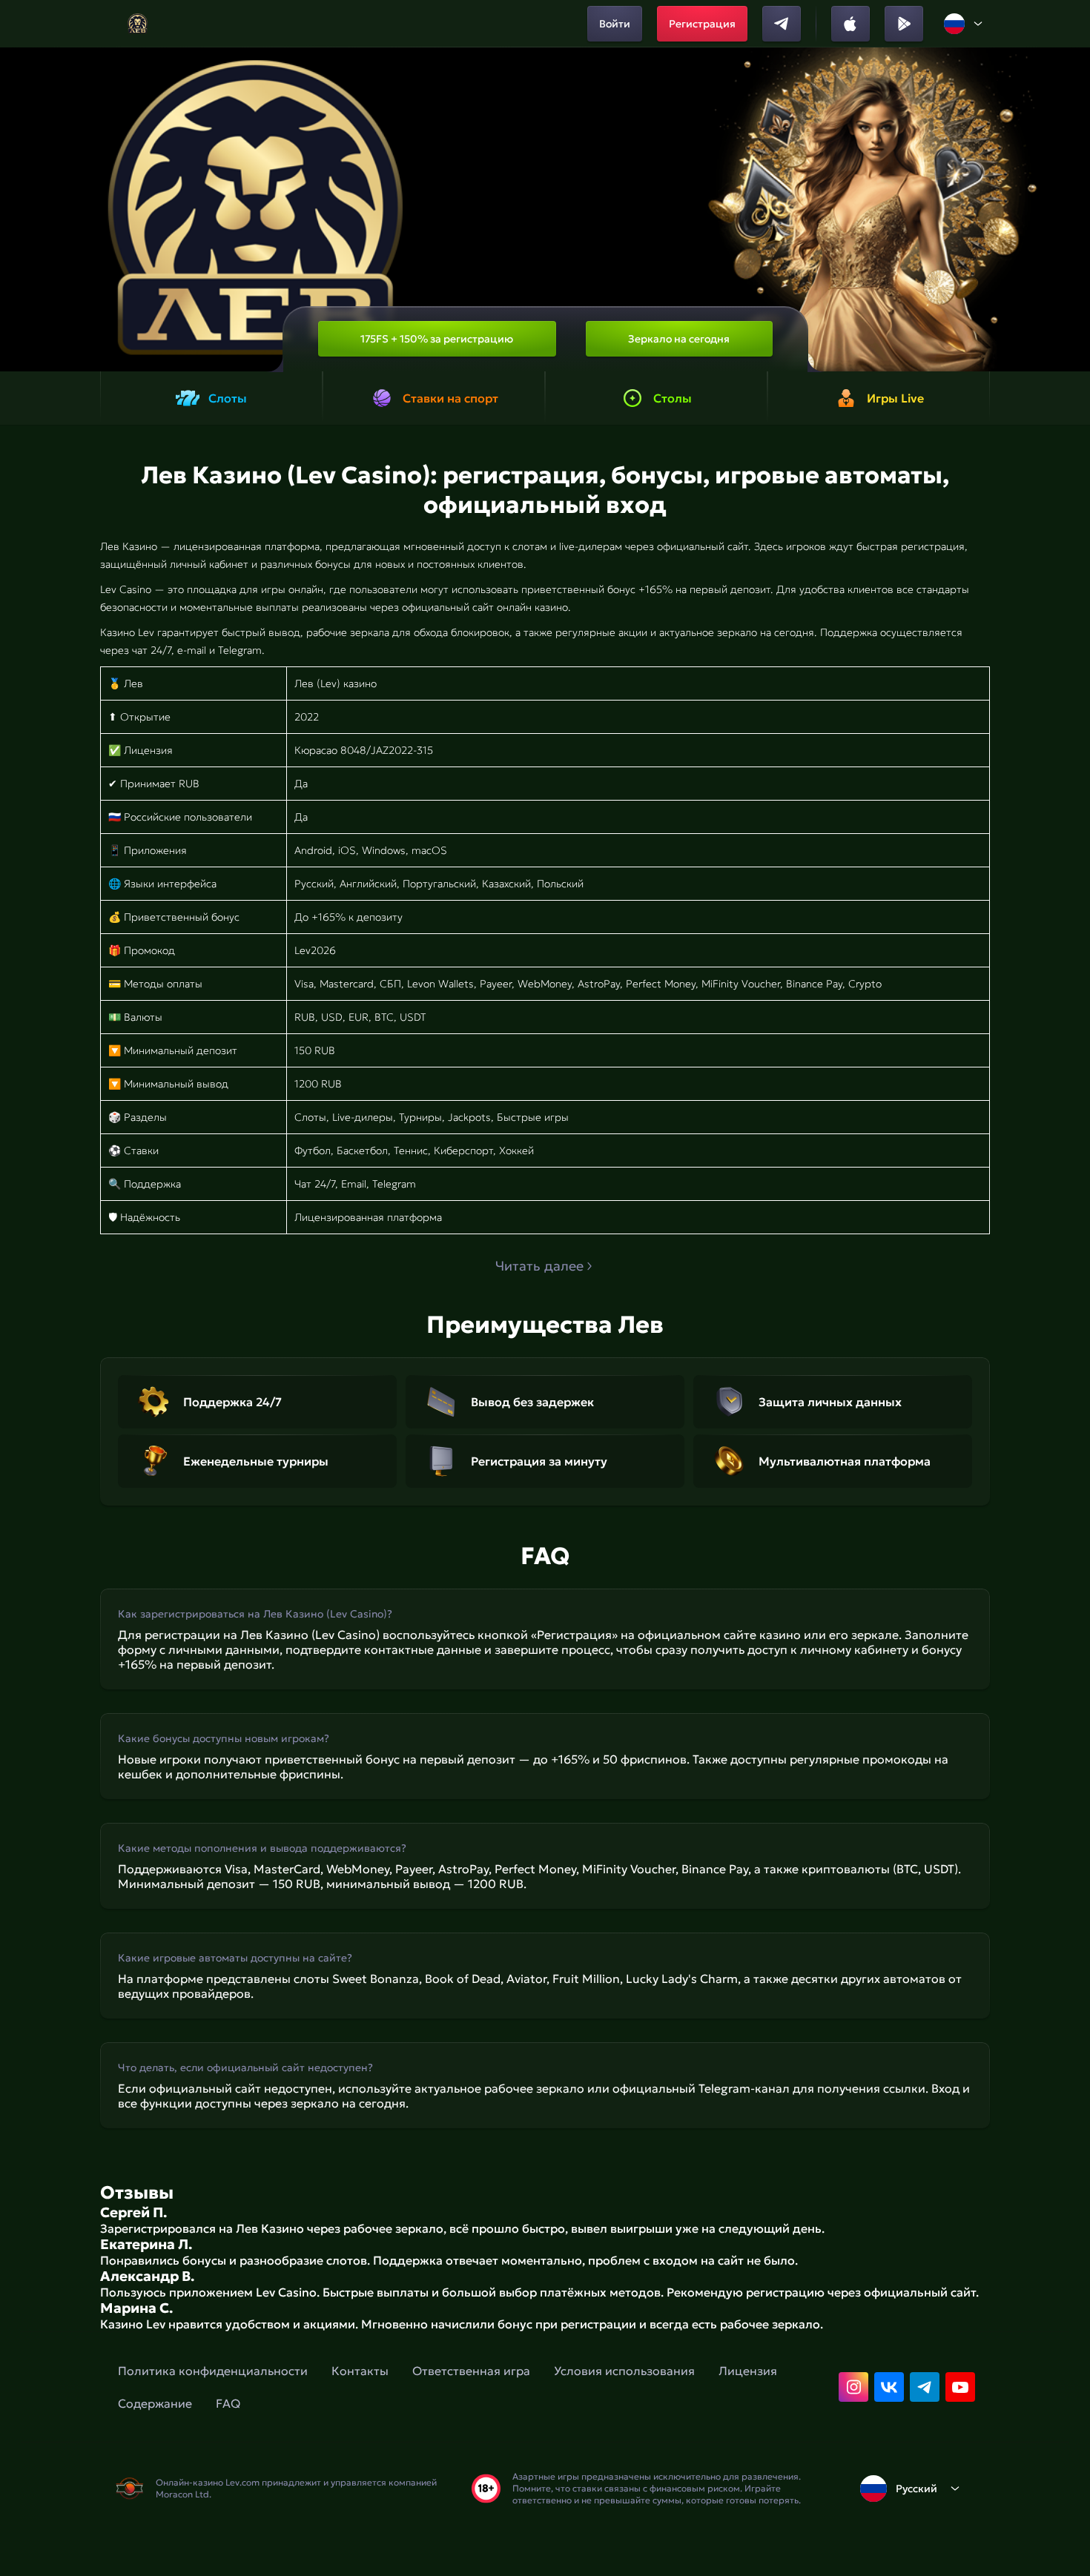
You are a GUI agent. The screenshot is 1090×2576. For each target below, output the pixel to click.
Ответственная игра (471, 2371)
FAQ (228, 2403)
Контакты (360, 2371)
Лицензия (748, 2371)
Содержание (155, 2403)
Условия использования (624, 2371)
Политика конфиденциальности (213, 2371)
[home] (138, 24)
